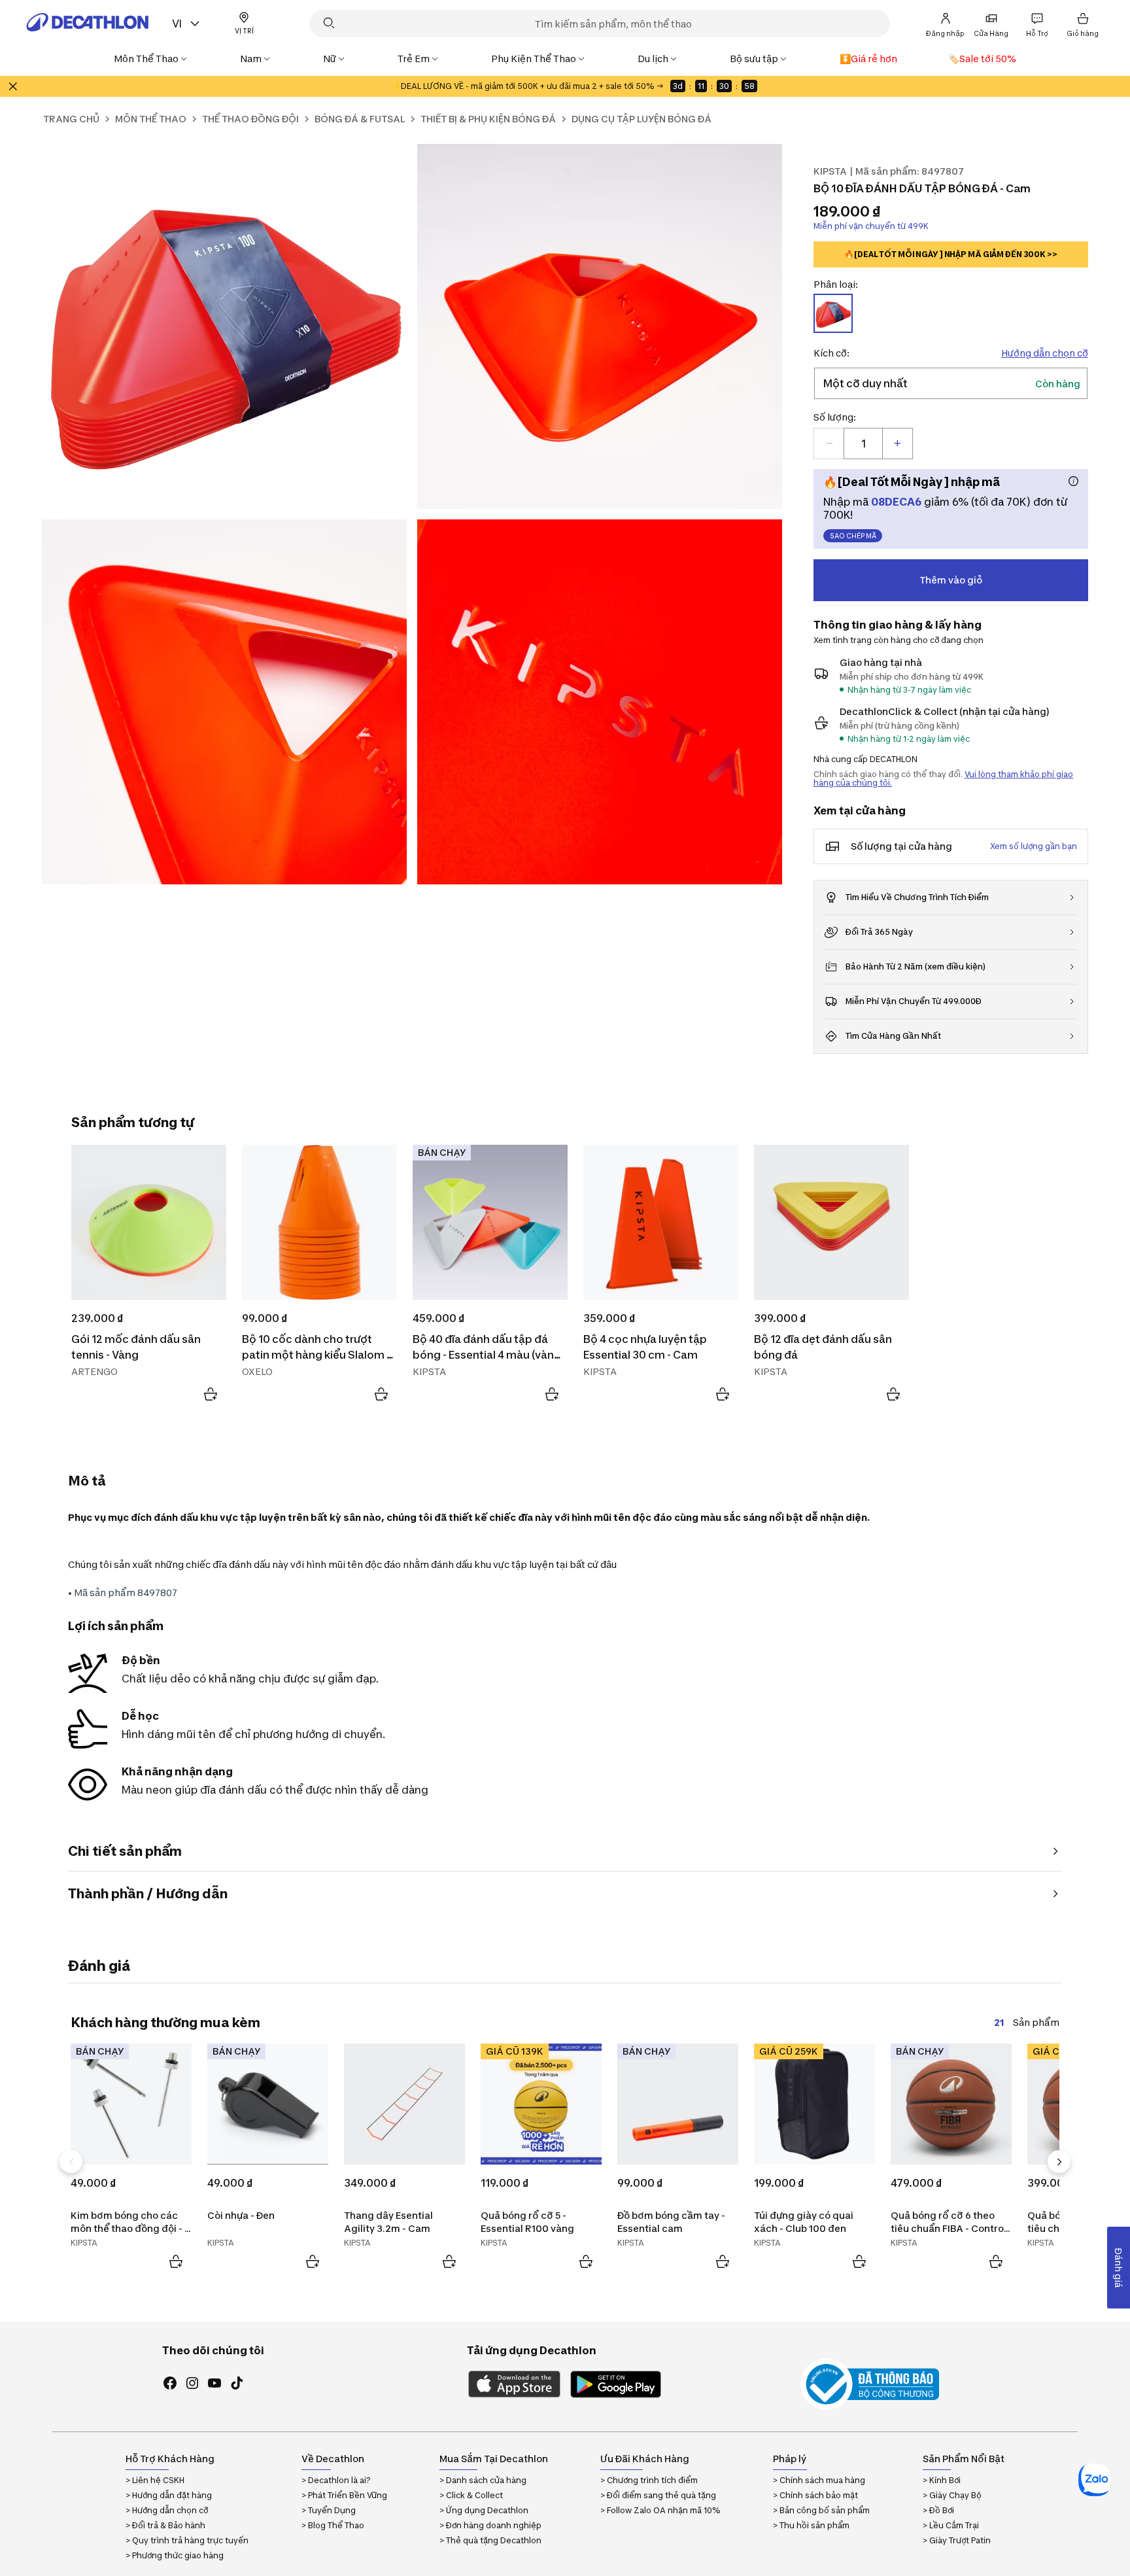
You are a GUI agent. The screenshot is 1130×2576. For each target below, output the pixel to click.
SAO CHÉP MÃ (853, 536)
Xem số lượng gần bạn (1034, 846)
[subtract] (829, 444)
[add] (897, 444)
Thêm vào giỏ (951, 580)
